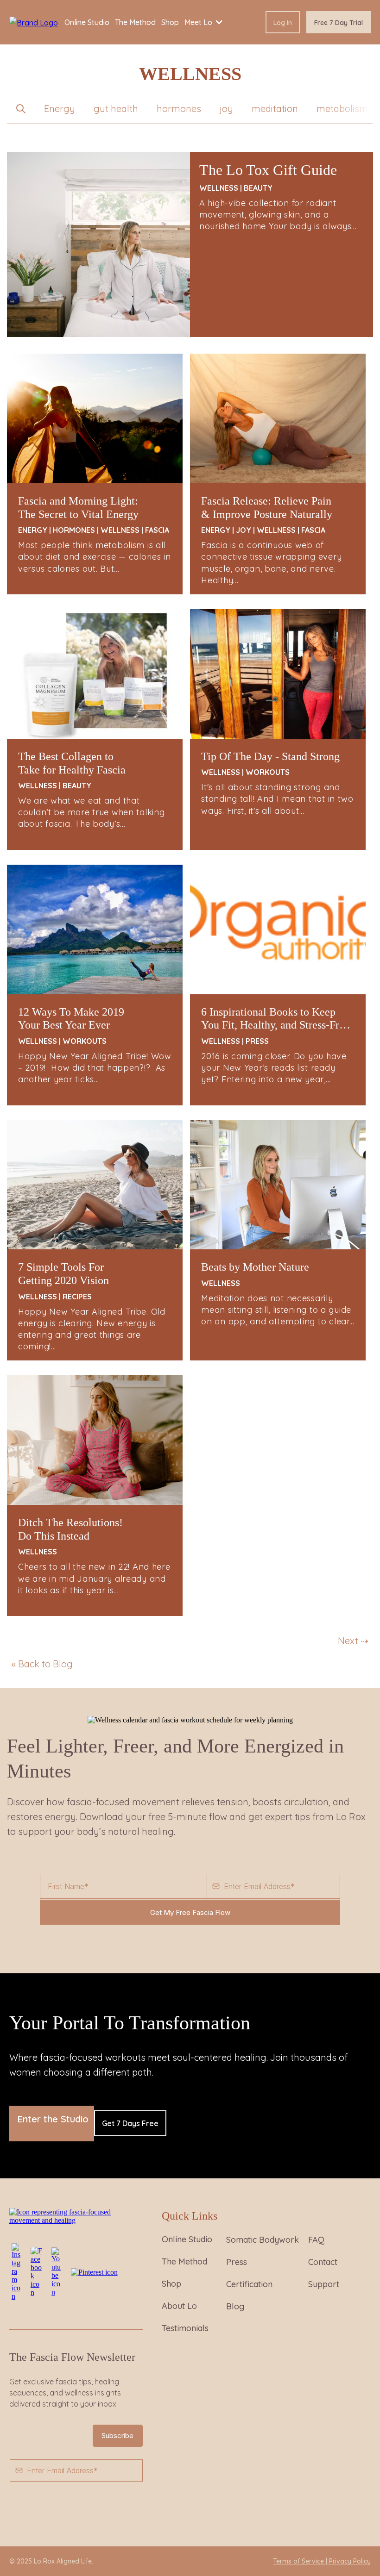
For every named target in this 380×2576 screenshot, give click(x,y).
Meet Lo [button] (199, 22)
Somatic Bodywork (263, 2240)
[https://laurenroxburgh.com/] (34, 22)
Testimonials (185, 2328)
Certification (249, 2284)
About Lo (179, 2306)
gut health (116, 109)
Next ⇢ (353, 1641)
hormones (179, 109)
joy (226, 109)
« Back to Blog (42, 1664)
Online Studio (187, 2239)
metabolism (342, 109)
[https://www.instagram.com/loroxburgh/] (16, 2271)
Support (324, 2284)
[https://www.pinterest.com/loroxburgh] (94, 2271)
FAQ (316, 2240)
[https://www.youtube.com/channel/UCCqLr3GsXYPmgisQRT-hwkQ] (56, 2271)
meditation (275, 109)
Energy (60, 109)
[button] (21, 109)
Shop (171, 2284)
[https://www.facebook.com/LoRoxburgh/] (36, 2271)
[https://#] (76, 2216)
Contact (323, 2262)
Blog (235, 2306)
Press (237, 2262)
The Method (184, 2261)
